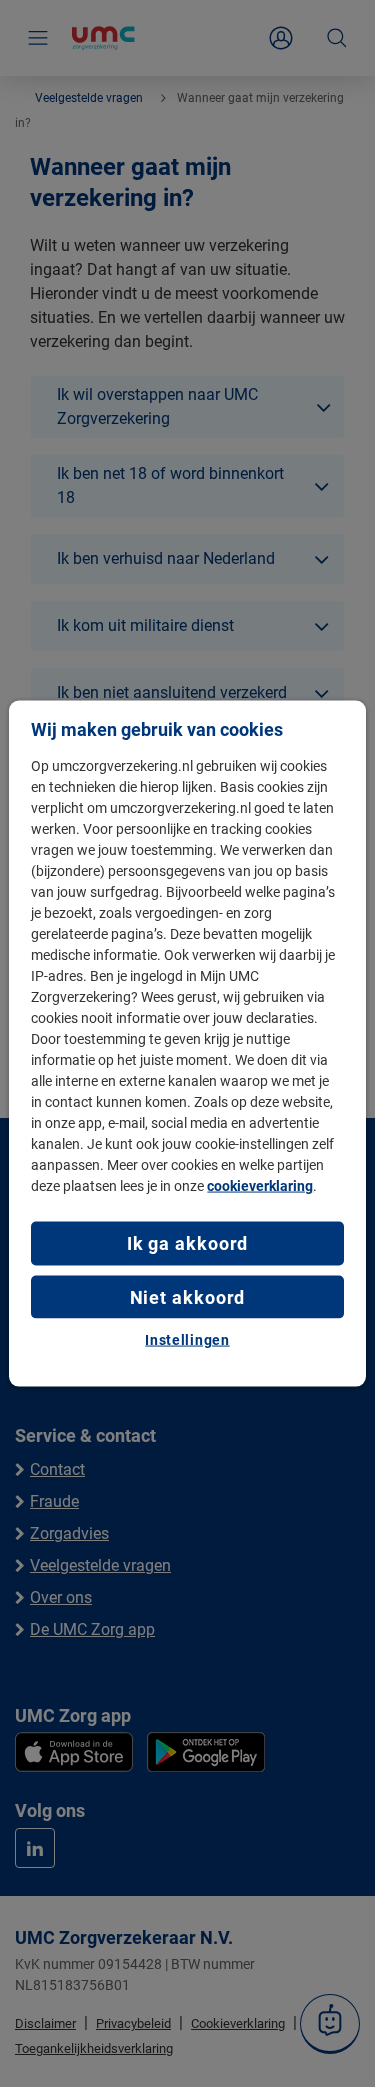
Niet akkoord (188, 1296)
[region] (187, 1043)
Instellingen (187, 1339)
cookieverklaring (260, 1186)
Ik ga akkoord (188, 1243)
